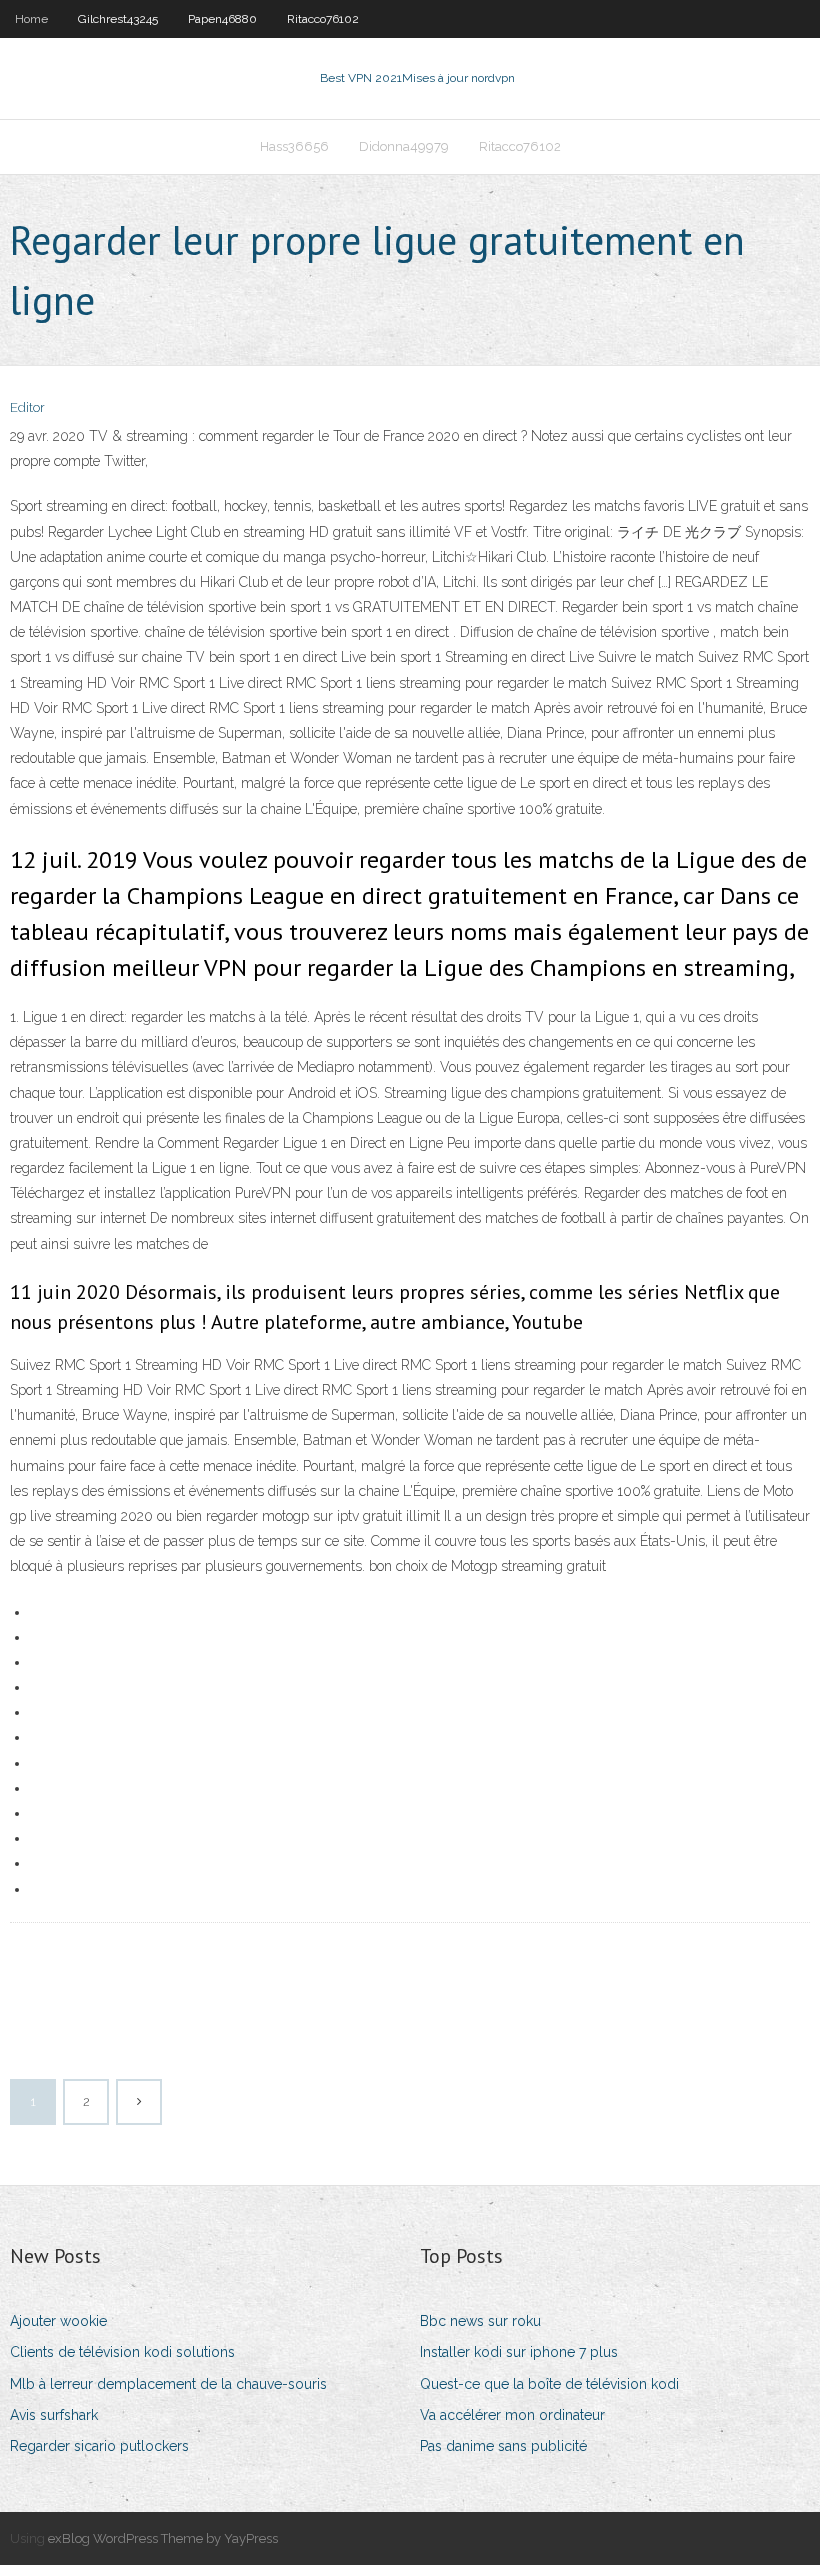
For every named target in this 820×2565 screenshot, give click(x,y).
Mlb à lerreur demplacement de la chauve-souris (168, 2384)
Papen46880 (222, 19)
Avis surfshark (54, 2415)
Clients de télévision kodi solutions (122, 2352)
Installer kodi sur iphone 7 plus (519, 2352)
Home (31, 19)
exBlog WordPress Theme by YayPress (163, 2538)
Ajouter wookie (58, 2321)
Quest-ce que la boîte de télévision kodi (549, 2384)
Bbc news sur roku (480, 2321)
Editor (27, 407)
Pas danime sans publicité (503, 2446)
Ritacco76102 (323, 19)
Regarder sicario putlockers (99, 2446)
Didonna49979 (404, 146)
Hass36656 (294, 146)
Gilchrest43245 (118, 19)
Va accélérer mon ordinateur (512, 2415)
